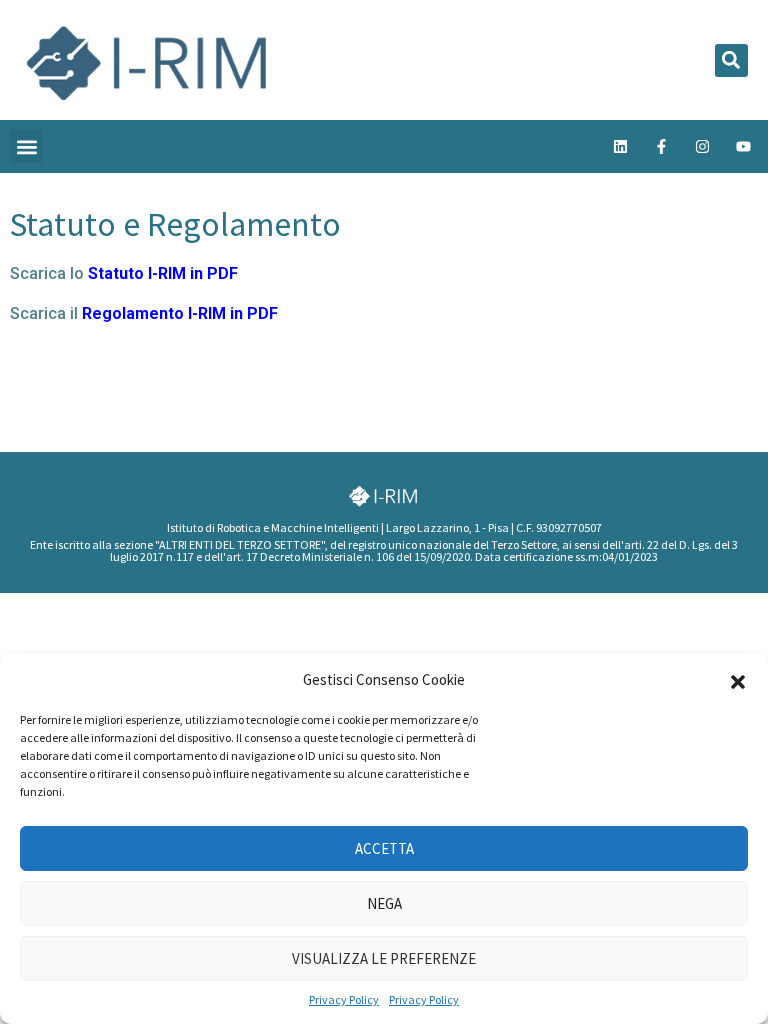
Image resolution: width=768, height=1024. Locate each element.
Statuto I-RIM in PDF (163, 273)
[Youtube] (743, 147)
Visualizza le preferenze (384, 958)
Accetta (384, 848)
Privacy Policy (344, 999)
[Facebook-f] (661, 147)
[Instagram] (702, 147)
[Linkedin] (620, 147)
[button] (738, 680)
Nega (384, 903)
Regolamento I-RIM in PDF (180, 313)
